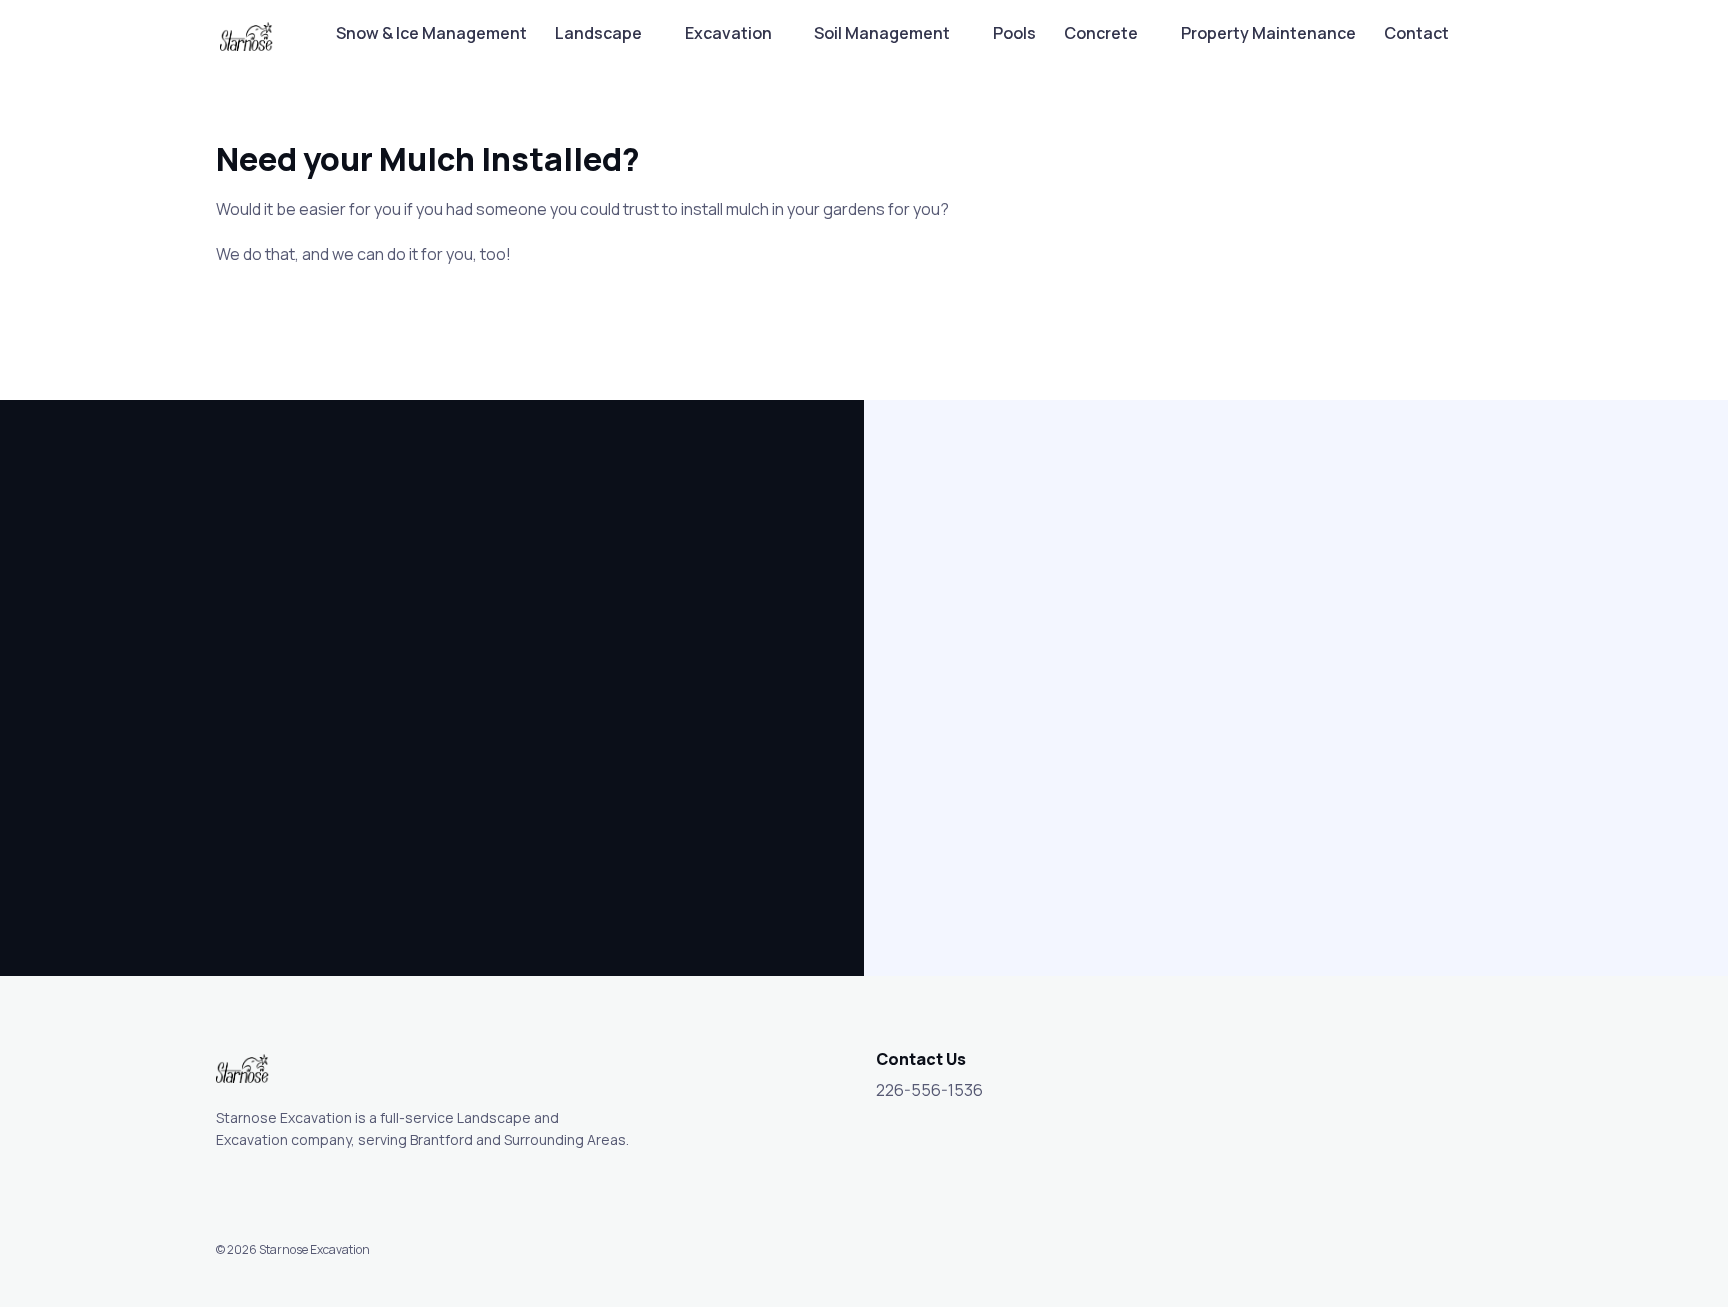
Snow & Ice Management (431, 33)
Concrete (1101, 33)
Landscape (598, 33)
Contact (1416, 33)
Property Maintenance (1268, 33)
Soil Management (882, 33)
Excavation (728, 33)
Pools (1014, 33)
